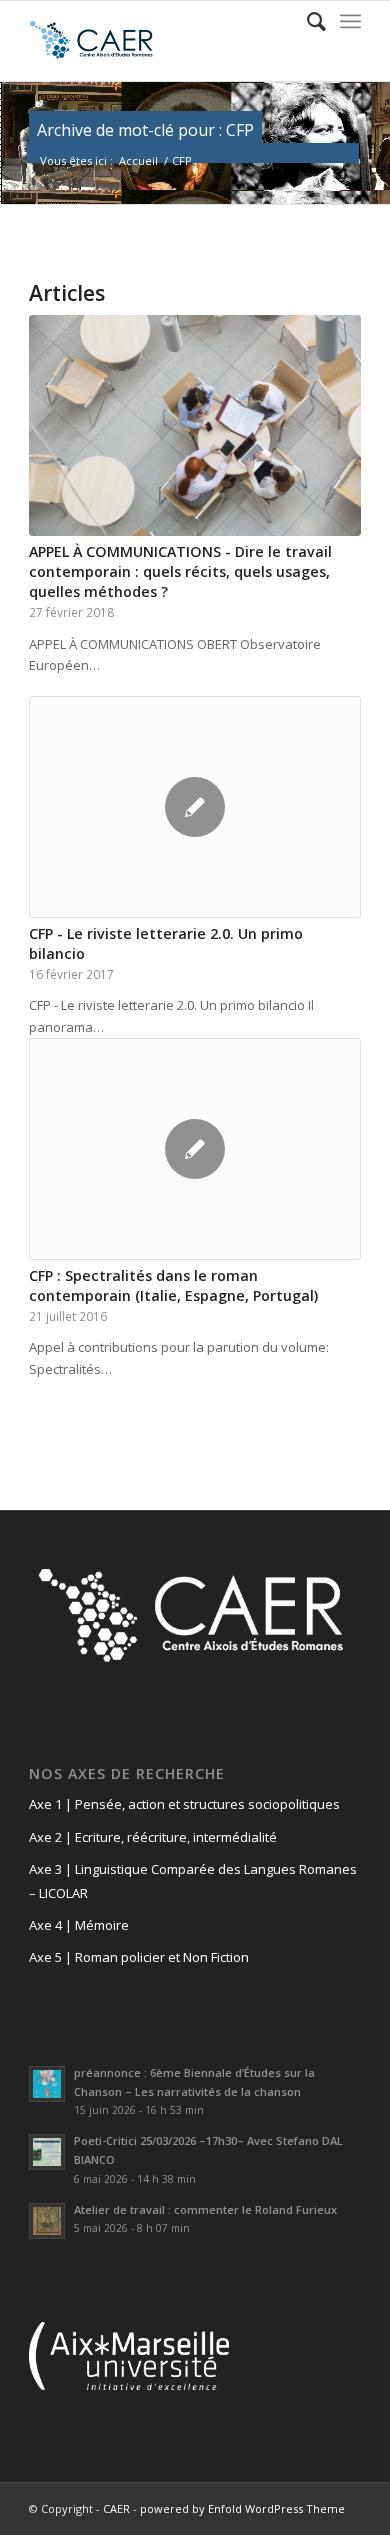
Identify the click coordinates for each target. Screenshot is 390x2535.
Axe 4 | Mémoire (79, 1925)
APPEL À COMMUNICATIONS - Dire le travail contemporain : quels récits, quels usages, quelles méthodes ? (180, 571)
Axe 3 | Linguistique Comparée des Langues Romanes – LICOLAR (193, 1880)
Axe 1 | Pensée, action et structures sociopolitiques (184, 1804)
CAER (116, 2508)
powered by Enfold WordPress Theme (242, 2508)
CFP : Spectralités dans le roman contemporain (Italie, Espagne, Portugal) (173, 1285)
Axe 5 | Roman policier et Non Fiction (139, 1957)
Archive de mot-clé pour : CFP (145, 130)
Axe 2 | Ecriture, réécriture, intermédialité (153, 1837)
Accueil (138, 160)
